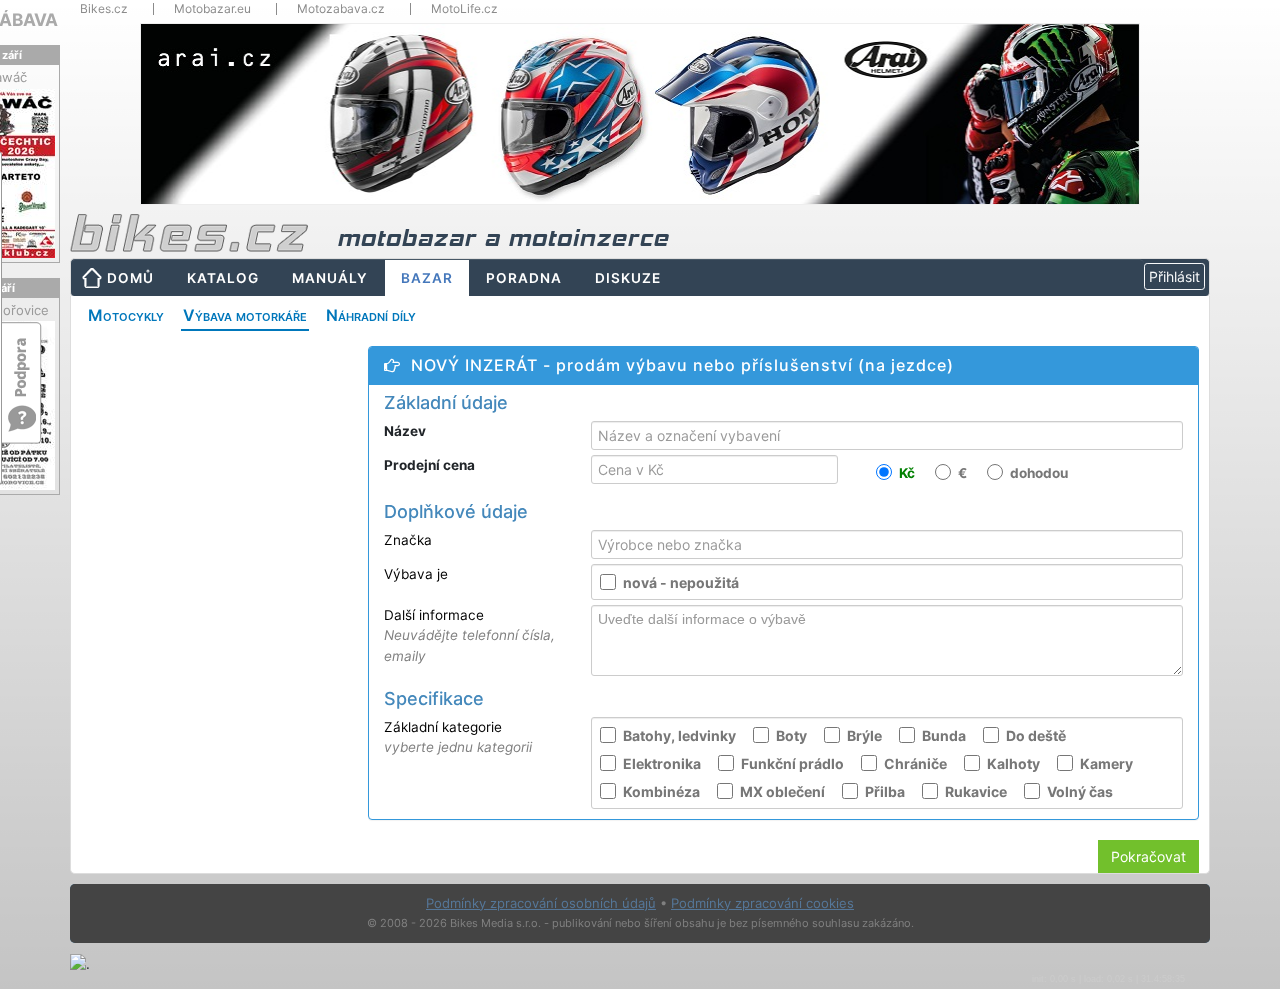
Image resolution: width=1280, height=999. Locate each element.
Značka (408, 540)
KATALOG (223, 278)
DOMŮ (130, 278)
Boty (791, 735)
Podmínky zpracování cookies (762, 903)
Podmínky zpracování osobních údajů (541, 903)
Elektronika (662, 763)
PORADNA (524, 278)
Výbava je (416, 574)
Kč (907, 474)
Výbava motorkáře (245, 315)
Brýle (864, 735)
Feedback (22, 357)
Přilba (885, 791)
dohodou (1039, 474)
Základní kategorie (458, 737)
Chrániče (915, 763)
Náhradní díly (371, 315)
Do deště (1036, 735)
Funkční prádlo (792, 763)
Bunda (944, 735)
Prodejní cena (439, 465)
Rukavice (976, 791)
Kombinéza (661, 791)
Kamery (1106, 763)
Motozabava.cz (341, 9)
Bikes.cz (104, 9)
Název (410, 431)
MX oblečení (782, 791)
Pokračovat (1148, 856)
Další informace (469, 635)
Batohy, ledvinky (679, 735)
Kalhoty (1013, 763)
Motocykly (126, 315)
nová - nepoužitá (681, 582)
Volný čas (1080, 791)
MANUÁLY (330, 278)
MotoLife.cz (464, 9)
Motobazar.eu (212, 9)
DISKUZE (628, 278)
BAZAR (427, 278)
